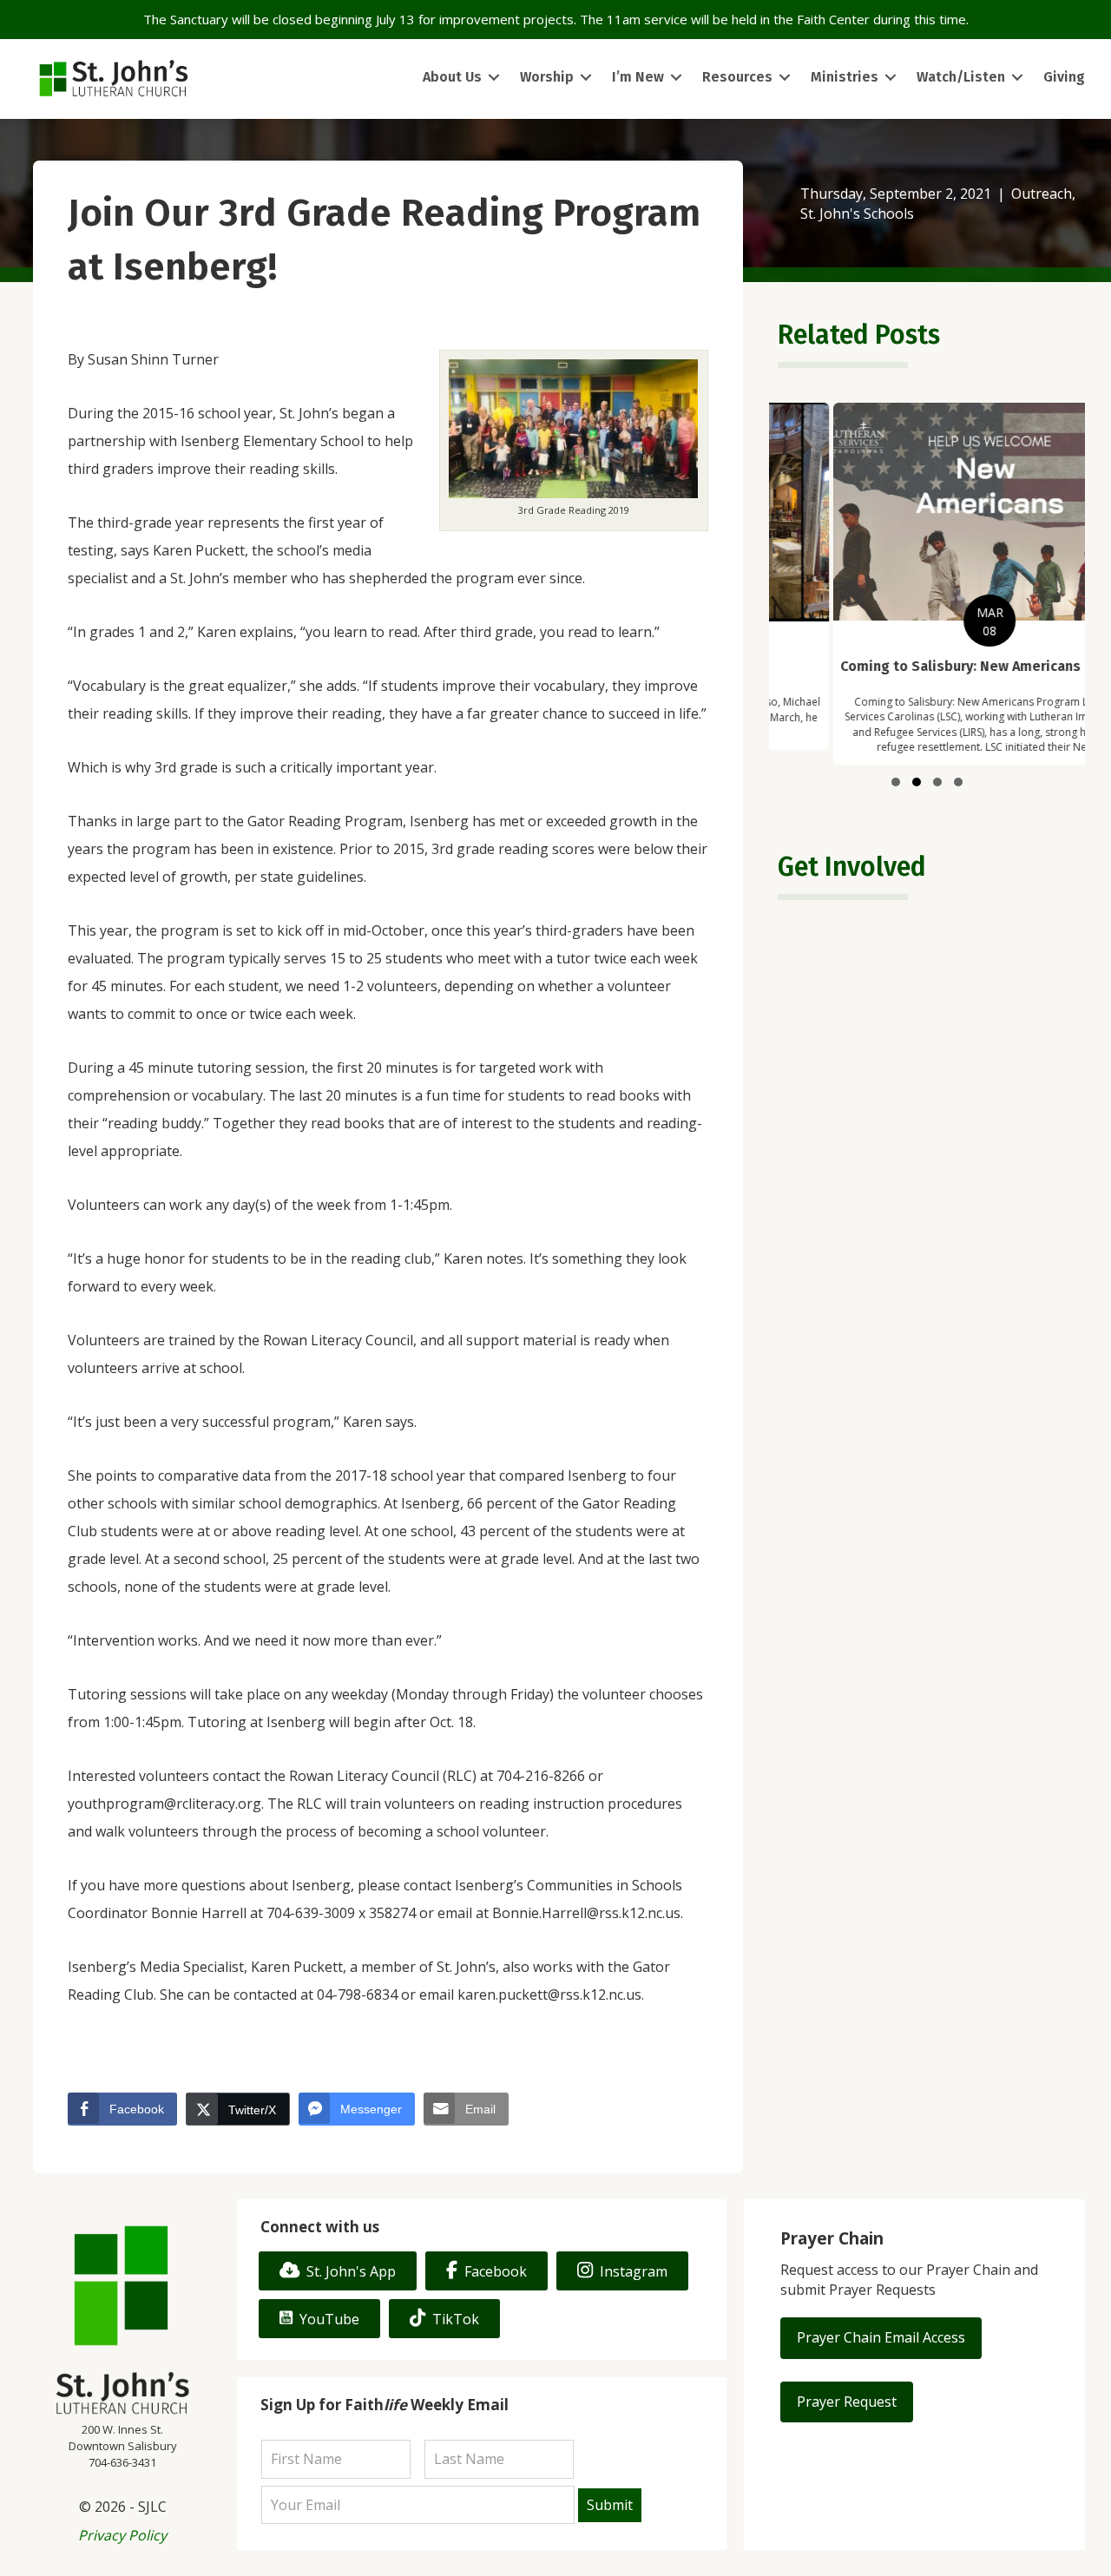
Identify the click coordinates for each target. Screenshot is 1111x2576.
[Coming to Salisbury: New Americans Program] (927, 584)
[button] (896, 782)
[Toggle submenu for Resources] (785, 78)
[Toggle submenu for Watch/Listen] (1017, 78)
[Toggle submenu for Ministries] (891, 78)
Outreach (1042, 194)
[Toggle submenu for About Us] (494, 78)
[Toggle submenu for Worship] (586, 78)
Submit (610, 2505)
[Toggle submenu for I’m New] (676, 78)
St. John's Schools (857, 214)
